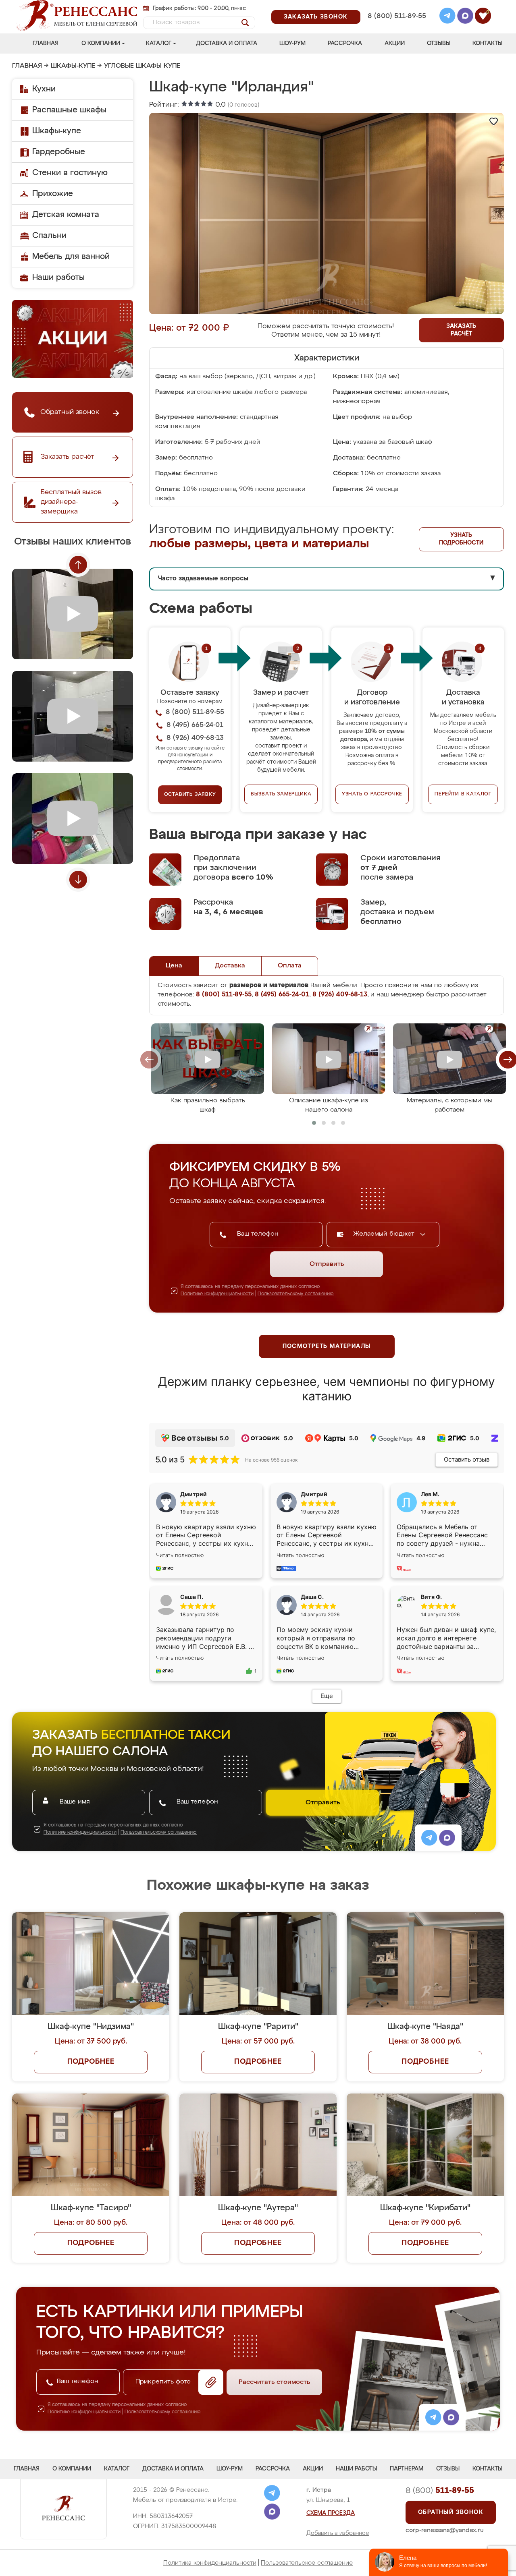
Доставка (230, 966)
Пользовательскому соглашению (296, 1294)
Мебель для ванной (71, 257)
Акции (395, 43)
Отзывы (439, 43)
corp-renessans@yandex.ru (445, 2530)
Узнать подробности (461, 539)
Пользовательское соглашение (307, 2563)
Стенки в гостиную (70, 173)
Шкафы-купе (73, 66)
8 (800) (440, 2491)
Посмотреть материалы (327, 1346)
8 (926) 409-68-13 (396, 27)
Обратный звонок (451, 2512)
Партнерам (407, 2469)
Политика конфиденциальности (210, 2563)
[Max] (465, 17)
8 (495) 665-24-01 (396, 6)
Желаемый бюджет (385, 1234)
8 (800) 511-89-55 (397, 16)
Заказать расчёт (461, 330)
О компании (101, 43)
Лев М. (430, 1494)
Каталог (159, 43)
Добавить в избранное (338, 2533)
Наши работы (58, 277)
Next (78, 880)
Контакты (487, 43)
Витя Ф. (431, 1597)
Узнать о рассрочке (372, 794)
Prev (78, 565)
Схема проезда (331, 2513)
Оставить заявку (190, 795)
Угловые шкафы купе (142, 66)
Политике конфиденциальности (217, 1294)
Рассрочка (345, 43)
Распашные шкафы (69, 110)
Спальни (49, 236)
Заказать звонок (316, 17)
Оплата (290, 966)
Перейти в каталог (463, 794)
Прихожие (53, 194)
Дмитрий (314, 1494)
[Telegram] (447, 17)
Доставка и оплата (227, 43)
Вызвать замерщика (281, 794)
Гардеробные (59, 152)
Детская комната (66, 215)
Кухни (44, 89)
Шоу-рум (292, 43)
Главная (46, 43)
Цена (174, 966)
